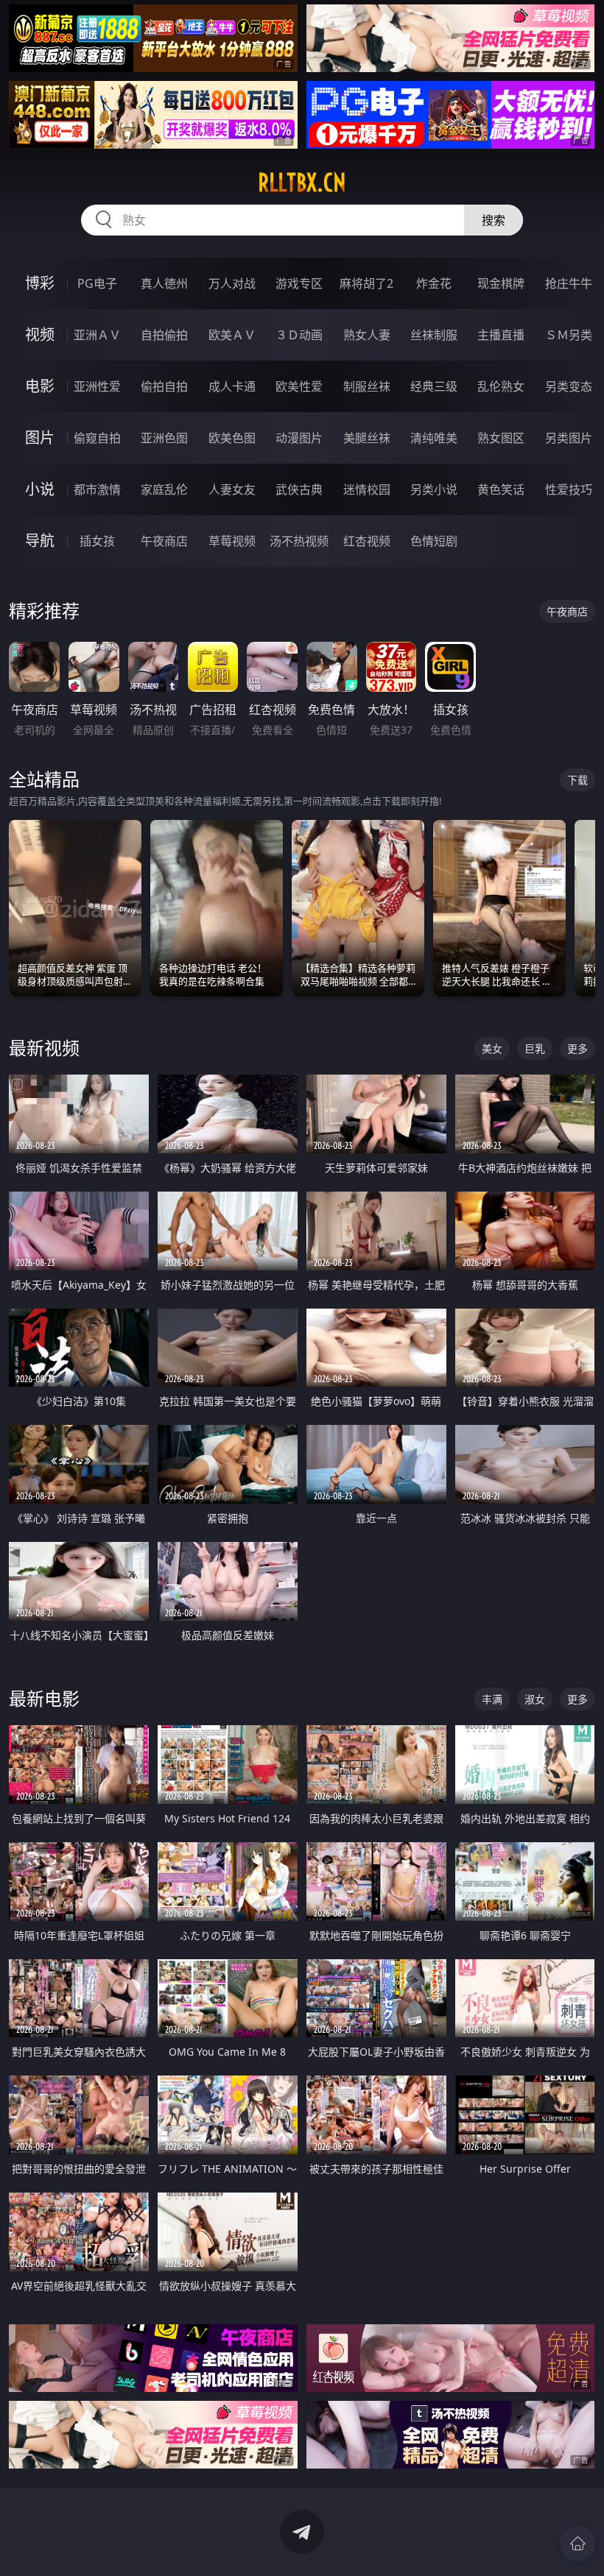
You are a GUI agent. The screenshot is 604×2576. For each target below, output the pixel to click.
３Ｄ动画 (299, 335)
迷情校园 (367, 489)
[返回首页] (577, 2544)
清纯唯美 (434, 438)
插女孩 (97, 541)
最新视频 (44, 1048)
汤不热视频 (299, 541)
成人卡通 (232, 386)
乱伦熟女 (501, 386)
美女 (492, 1048)
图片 (40, 438)
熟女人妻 (367, 335)
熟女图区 (501, 438)
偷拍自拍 (164, 386)
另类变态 (569, 386)
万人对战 (232, 283)
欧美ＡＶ (232, 335)
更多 (577, 1048)
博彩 (40, 283)
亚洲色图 (164, 438)
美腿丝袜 (367, 438)
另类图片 (569, 438)
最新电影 (44, 1698)
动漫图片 (299, 438)
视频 (40, 335)
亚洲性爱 (97, 386)
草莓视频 (232, 541)
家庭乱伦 (164, 489)
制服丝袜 (367, 386)
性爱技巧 (569, 489)
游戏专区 (299, 283)
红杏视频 (367, 541)
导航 (40, 541)
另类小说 (434, 489)
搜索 (494, 220)
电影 (40, 386)
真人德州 (164, 283)
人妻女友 (232, 489)
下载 (577, 780)
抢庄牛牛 (569, 283)
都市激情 (97, 489)
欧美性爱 (299, 386)
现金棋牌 (501, 283)
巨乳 (535, 1048)
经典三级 (434, 386)
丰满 (492, 1699)
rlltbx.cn (302, 183)
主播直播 (501, 335)
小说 (40, 489)
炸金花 (434, 283)
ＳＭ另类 (569, 335)
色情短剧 (434, 541)
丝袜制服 (434, 335)
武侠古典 (299, 489)
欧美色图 (232, 438)
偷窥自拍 (97, 438)
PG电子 (97, 283)
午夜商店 (164, 541)
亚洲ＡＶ (97, 335)
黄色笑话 (501, 489)
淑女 (535, 1699)
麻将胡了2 (366, 283)
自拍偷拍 (164, 335)
